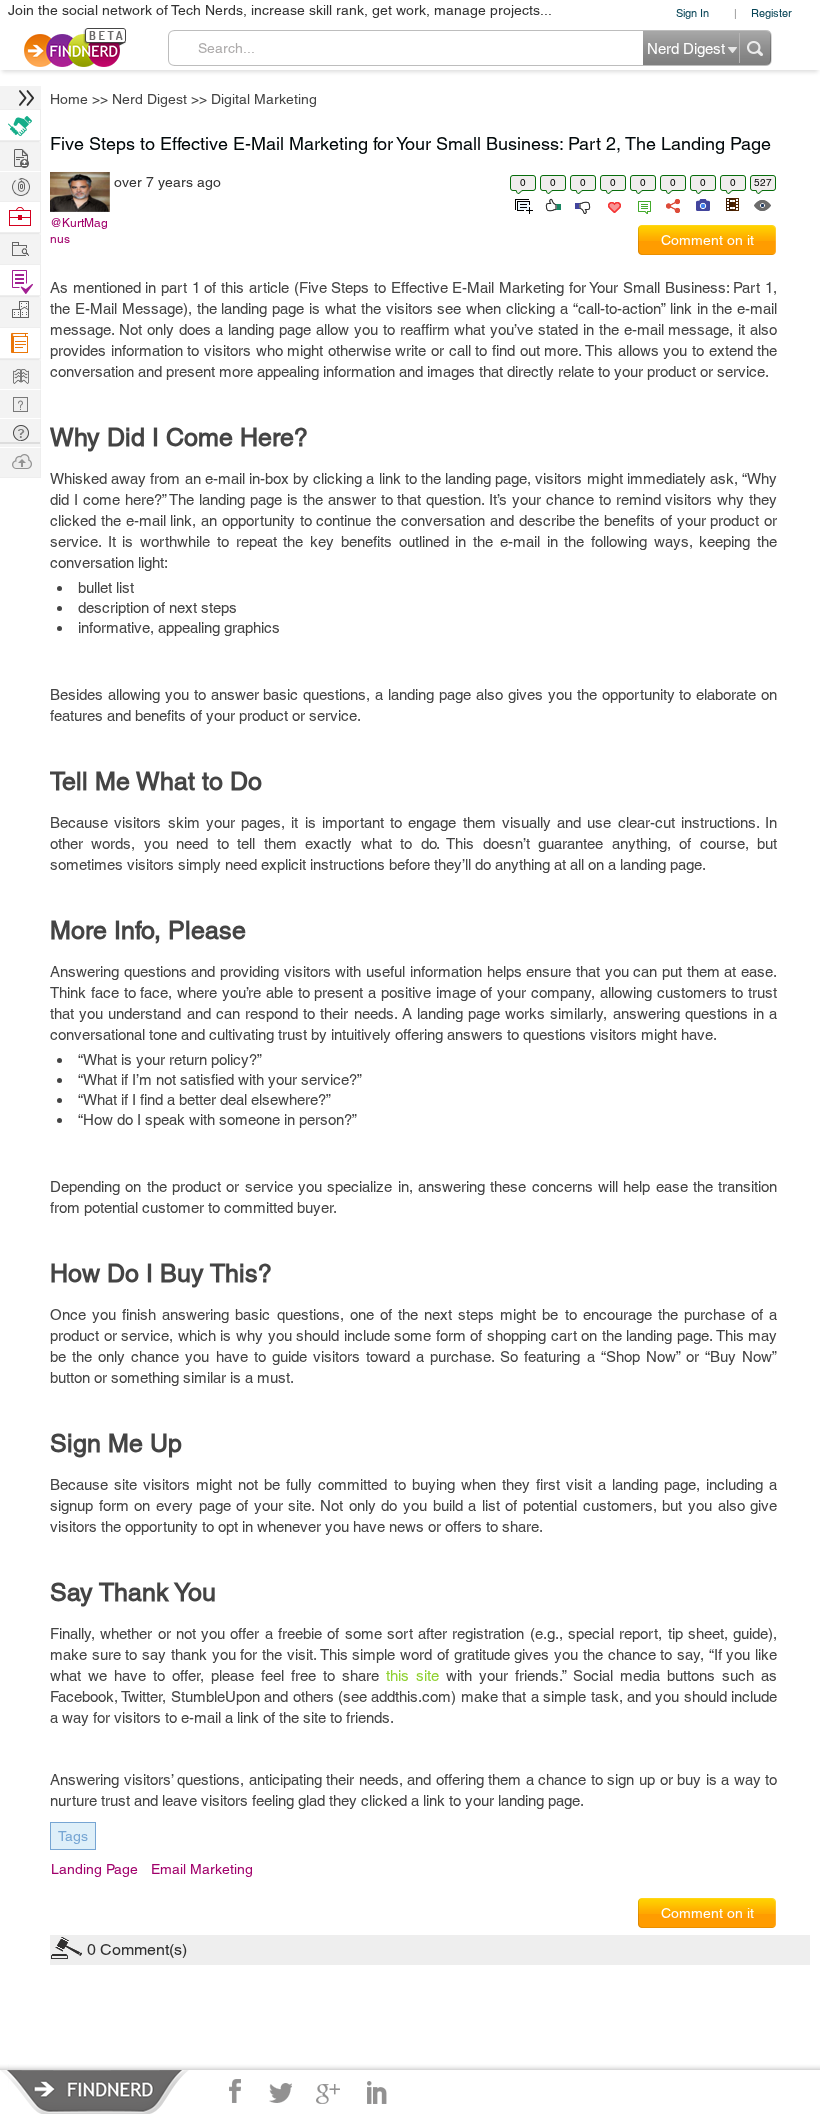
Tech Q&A (520, 1252)
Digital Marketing (600, 900)
